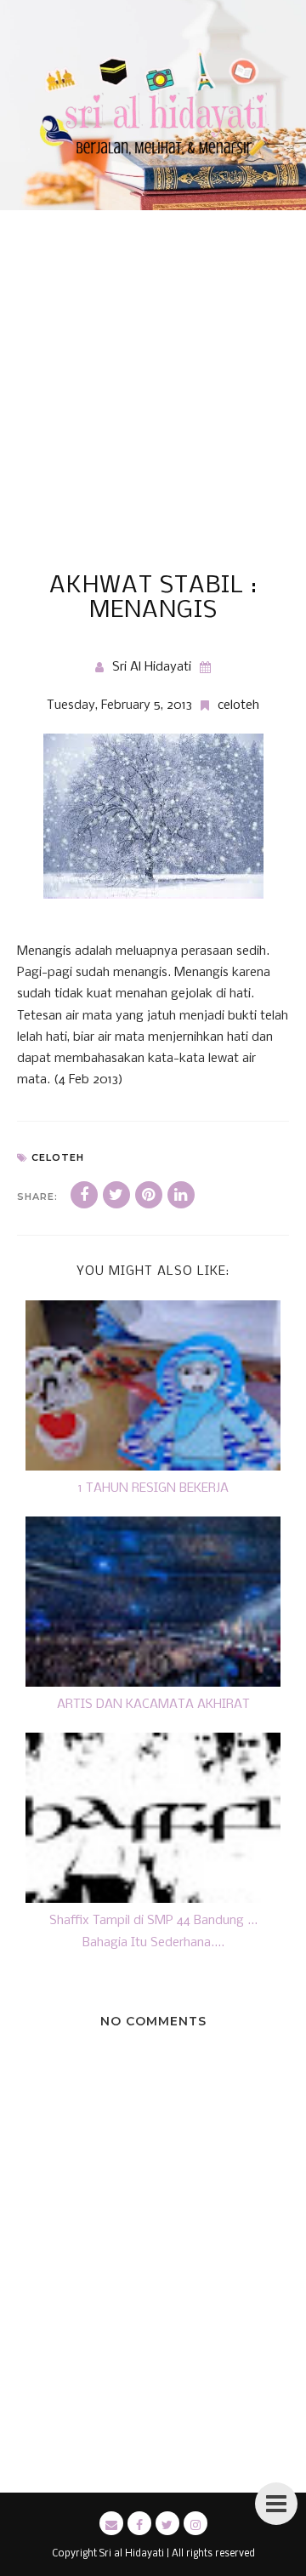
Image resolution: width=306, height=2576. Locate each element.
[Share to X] (116, 1195)
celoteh (238, 705)
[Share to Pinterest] (149, 1195)
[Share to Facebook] (84, 1195)
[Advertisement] (153, 412)
